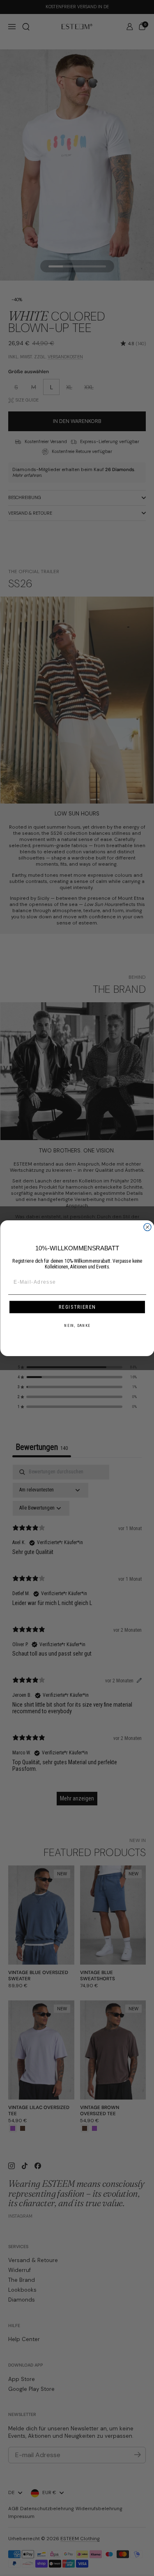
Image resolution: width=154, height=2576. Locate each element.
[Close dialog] (147, 1227)
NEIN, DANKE (77, 1325)
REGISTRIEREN (77, 1307)
